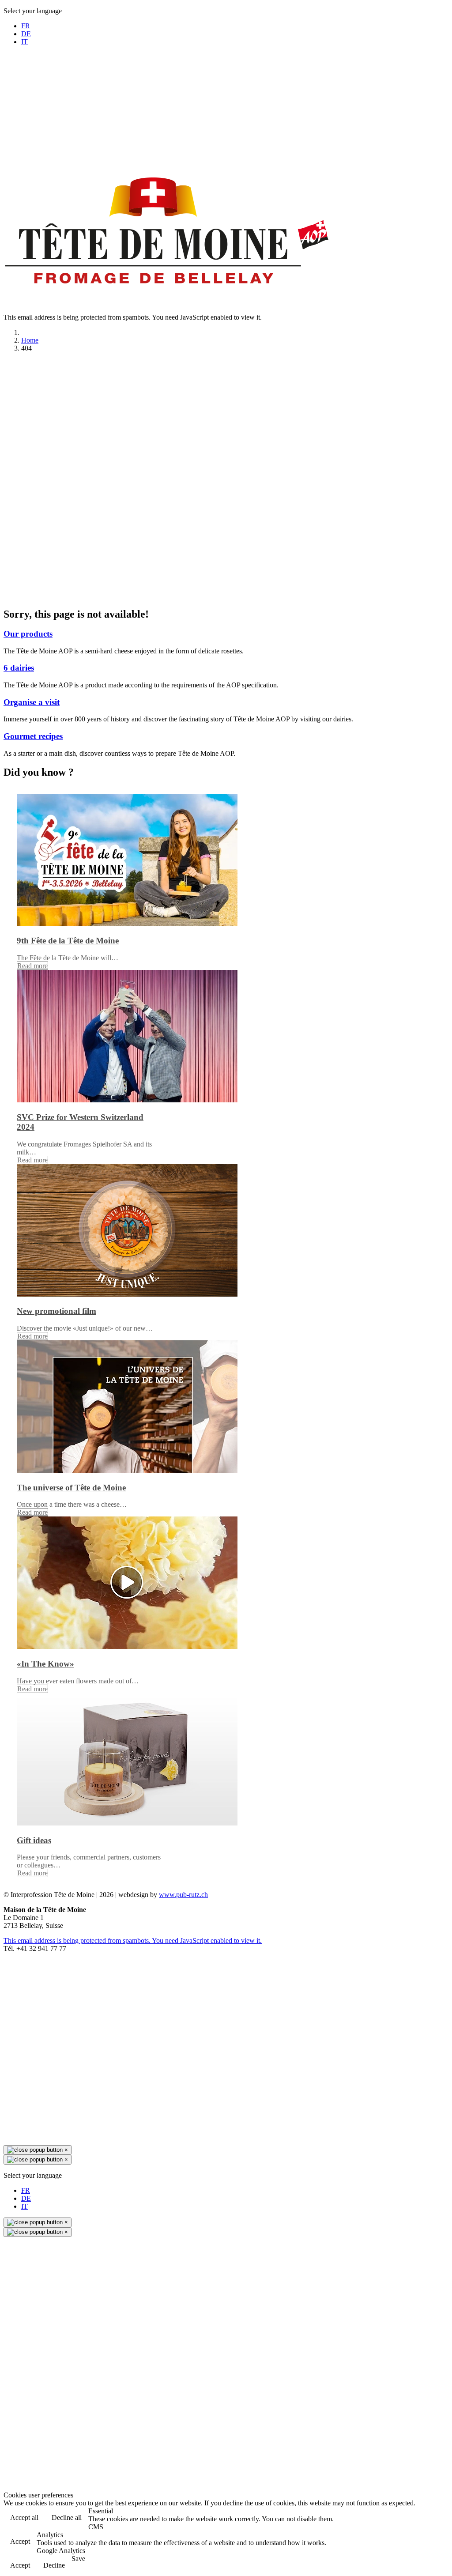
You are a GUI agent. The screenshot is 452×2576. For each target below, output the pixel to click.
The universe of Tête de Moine (71, 1488)
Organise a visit (32, 702)
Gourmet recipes (33, 736)
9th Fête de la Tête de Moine (68, 941)
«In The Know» (45, 1664)
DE (26, 34)
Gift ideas (34, 1840)
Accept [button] (20, 2541)
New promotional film (56, 1311)
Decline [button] (54, 2565)
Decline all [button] (67, 2518)
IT (24, 42)
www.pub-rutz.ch (183, 1895)
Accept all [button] (24, 2518)
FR (26, 26)
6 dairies (19, 668)
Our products (28, 634)
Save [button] (78, 2559)
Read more (32, 966)
